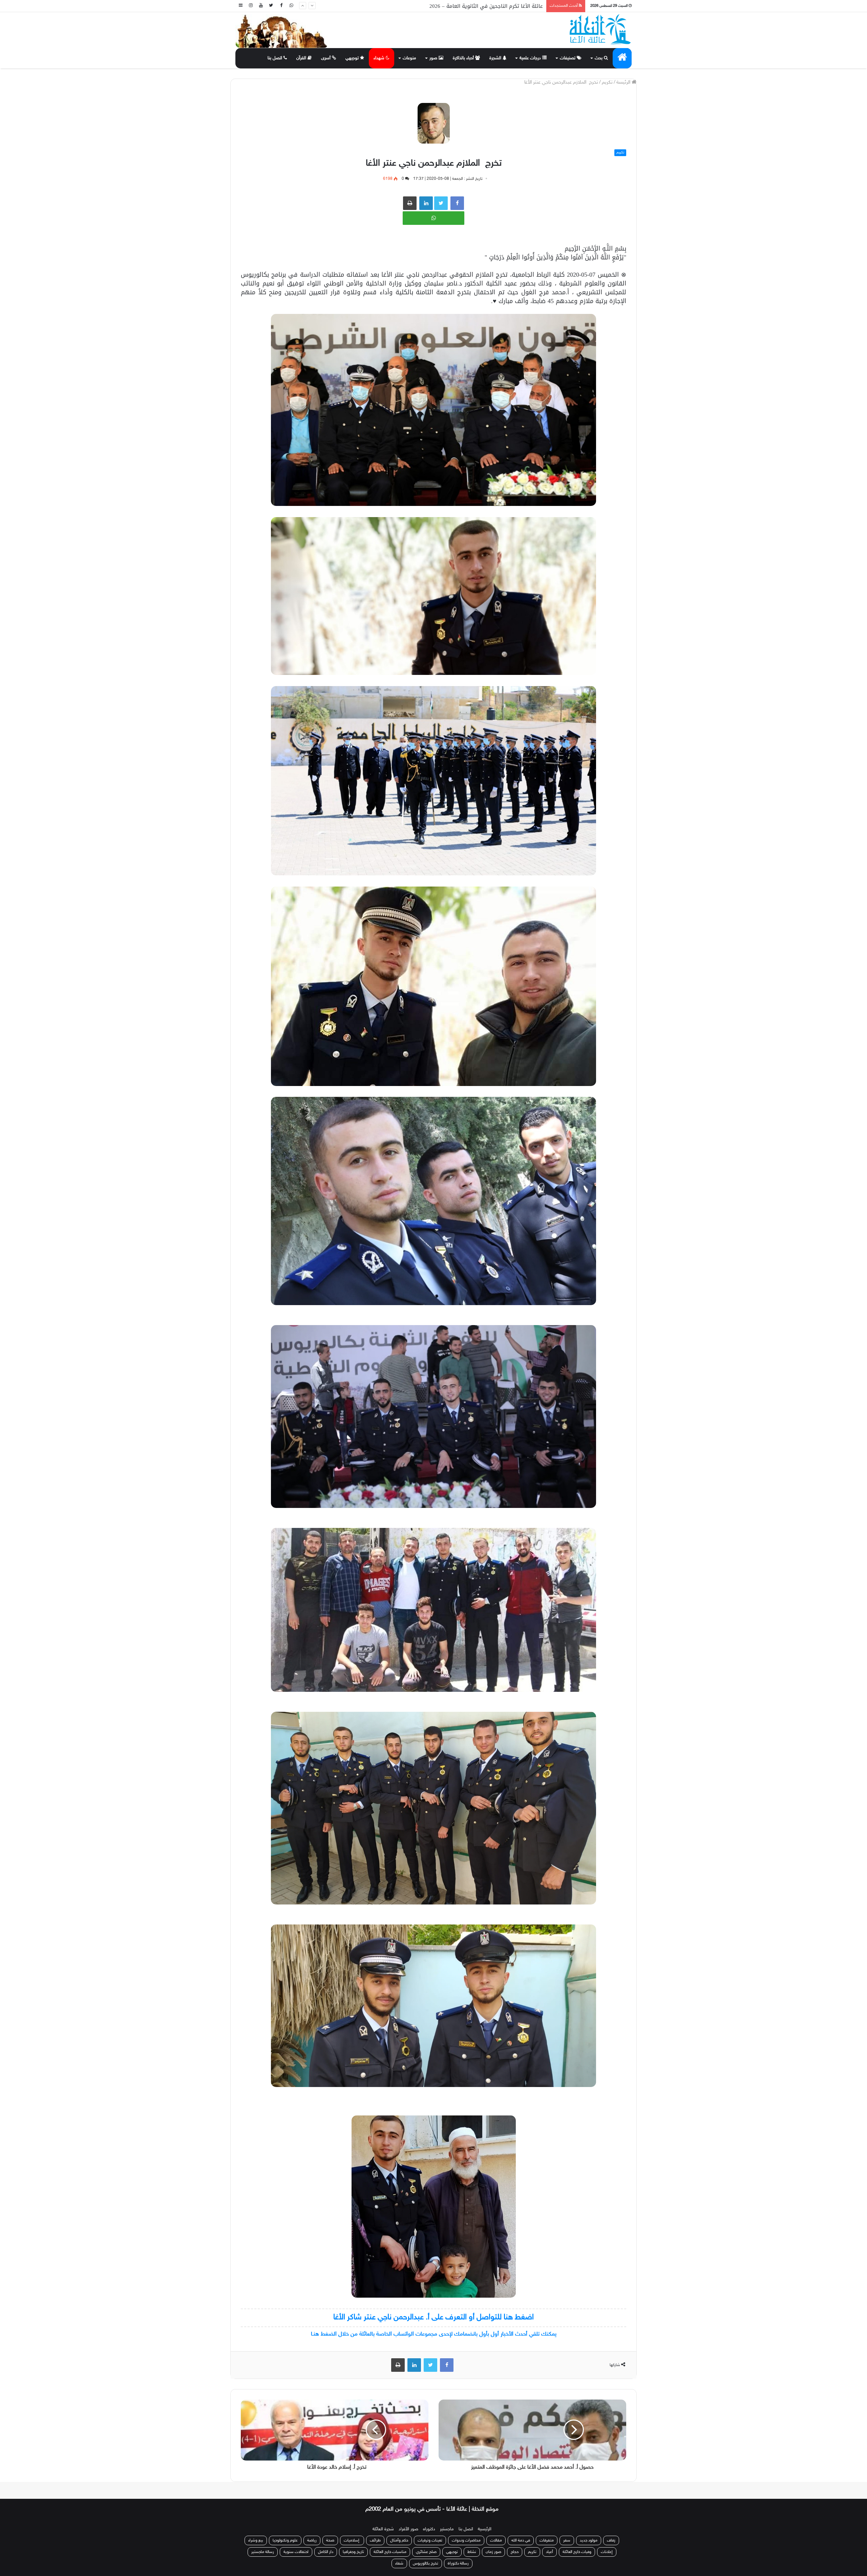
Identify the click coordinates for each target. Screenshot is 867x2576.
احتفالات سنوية (296, 2552)
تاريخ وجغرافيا (353, 2552)
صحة (330, 2540)
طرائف (375, 2540)
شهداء (380, 58)
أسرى (326, 58)
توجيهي (353, 58)
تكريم (607, 82)
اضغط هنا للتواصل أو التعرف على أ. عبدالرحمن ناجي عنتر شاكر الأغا (433, 2317)
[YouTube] (261, 6)
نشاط (472, 2552)
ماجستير (447, 2529)
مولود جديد (589, 2540)
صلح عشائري (426, 2552)
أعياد (549, 2552)
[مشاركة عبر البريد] (426, 203)
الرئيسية (485, 2529)
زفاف (611, 2540)
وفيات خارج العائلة (577, 2552)
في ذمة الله (521, 2540)
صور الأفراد (408, 2529)
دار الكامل (326, 2552)
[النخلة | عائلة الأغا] (601, 29)
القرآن (302, 58)
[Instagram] (251, 6)
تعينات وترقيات (430, 2540)
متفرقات (547, 2540)
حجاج (515, 2552)
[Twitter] (271, 6)
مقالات (496, 2540)
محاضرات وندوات (466, 2540)
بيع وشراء (256, 2540)
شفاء (399, 2563)
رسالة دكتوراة (458, 2563)
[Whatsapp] (291, 6)
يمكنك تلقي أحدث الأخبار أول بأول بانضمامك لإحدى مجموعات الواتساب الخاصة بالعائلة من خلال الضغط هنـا (434, 2334)
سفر (567, 2540)
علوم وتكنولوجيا (285, 2540)
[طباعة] (410, 203)
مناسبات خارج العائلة (390, 2552)
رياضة (312, 2540)
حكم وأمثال (399, 2540)
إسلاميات (352, 2540)
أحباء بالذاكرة (464, 58)
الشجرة (496, 58)
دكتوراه (429, 2529)
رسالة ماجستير (263, 2552)
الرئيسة (624, 82)
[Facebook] (281, 6)
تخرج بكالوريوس (426, 2563)
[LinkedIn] (414, 2365)
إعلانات (607, 2552)
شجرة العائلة (383, 2529)
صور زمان (493, 2552)
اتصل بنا (276, 58)
